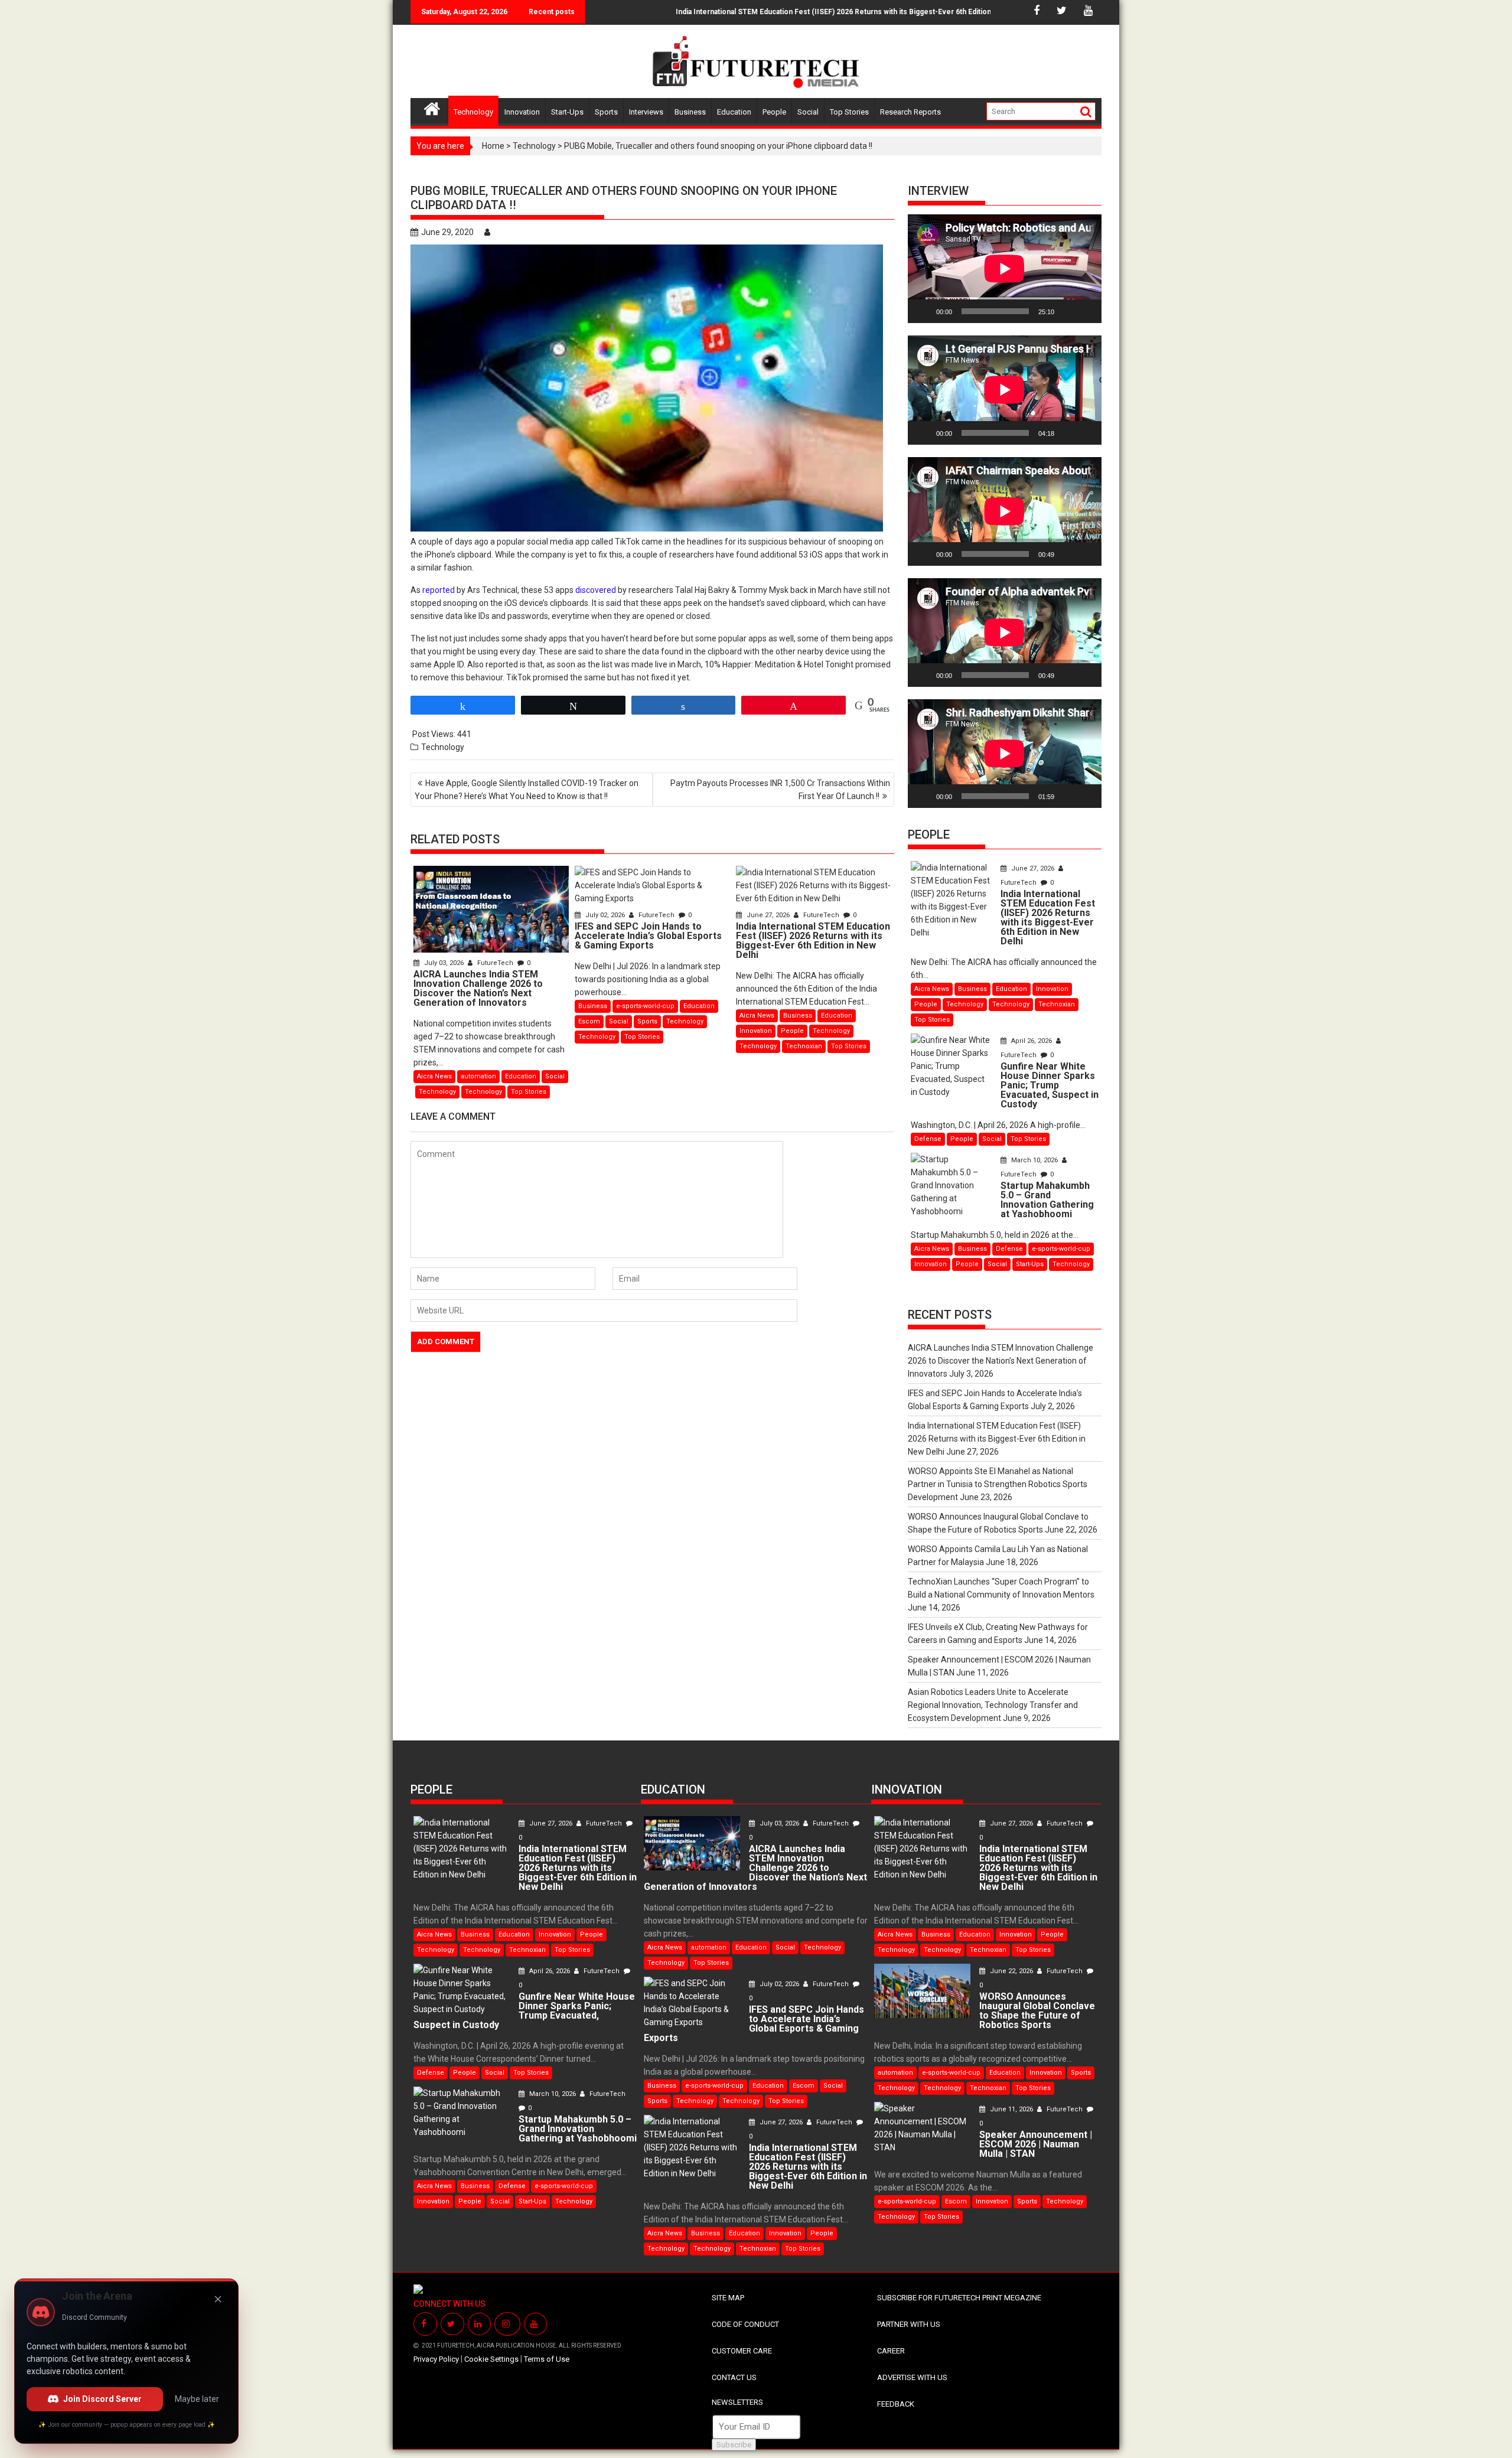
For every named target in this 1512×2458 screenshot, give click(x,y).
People (774, 112)
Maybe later (197, 2399)
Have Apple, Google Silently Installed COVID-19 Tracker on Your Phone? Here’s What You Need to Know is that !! (527, 790)
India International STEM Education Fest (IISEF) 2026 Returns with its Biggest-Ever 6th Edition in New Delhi (767, 12)
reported (439, 590)
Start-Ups (567, 112)
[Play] (923, 311)
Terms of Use (547, 2359)
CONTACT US (734, 2377)
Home (493, 146)
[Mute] (1067, 311)
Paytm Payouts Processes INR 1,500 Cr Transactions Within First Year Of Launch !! (780, 790)
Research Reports (910, 112)
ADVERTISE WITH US (912, 2377)
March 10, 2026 (1034, 1160)
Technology (473, 112)
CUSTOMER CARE (742, 2351)
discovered (596, 590)
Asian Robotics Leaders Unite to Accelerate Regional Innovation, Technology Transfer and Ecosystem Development (993, 1705)
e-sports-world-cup (645, 1006)
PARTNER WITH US (909, 2324)
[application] (1005, 269)
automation (478, 1076)
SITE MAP (728, 2298)
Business (690, 112)
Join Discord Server (102, 2399)
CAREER (891, 2351)
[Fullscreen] (1086, 311)
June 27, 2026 (768, 915)
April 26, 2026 (1032, 1041)
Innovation (522, 112)
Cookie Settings (491, 2359)
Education (734, 112)
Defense (928, 1139)
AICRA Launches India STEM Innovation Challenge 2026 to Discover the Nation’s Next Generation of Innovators (1001, 1361)
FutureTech (495, 963)
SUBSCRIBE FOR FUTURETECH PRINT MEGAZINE (959, 2298)
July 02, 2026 (605, 915)
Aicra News (434, 1076)
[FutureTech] (432, 107)
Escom (589, 1021)
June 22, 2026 (1011, 1971)
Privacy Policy (436, 2359)
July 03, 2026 (444, 963)
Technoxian (804, 1046)
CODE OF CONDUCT (745, 2324)
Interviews (646, 112)
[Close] (218, 2299)
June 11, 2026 (1011, 2109)
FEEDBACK (896, 2404)
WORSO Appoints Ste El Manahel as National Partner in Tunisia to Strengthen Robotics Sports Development (998, 1484)
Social (808, 112)
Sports (606, 112)
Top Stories (849, 112)
